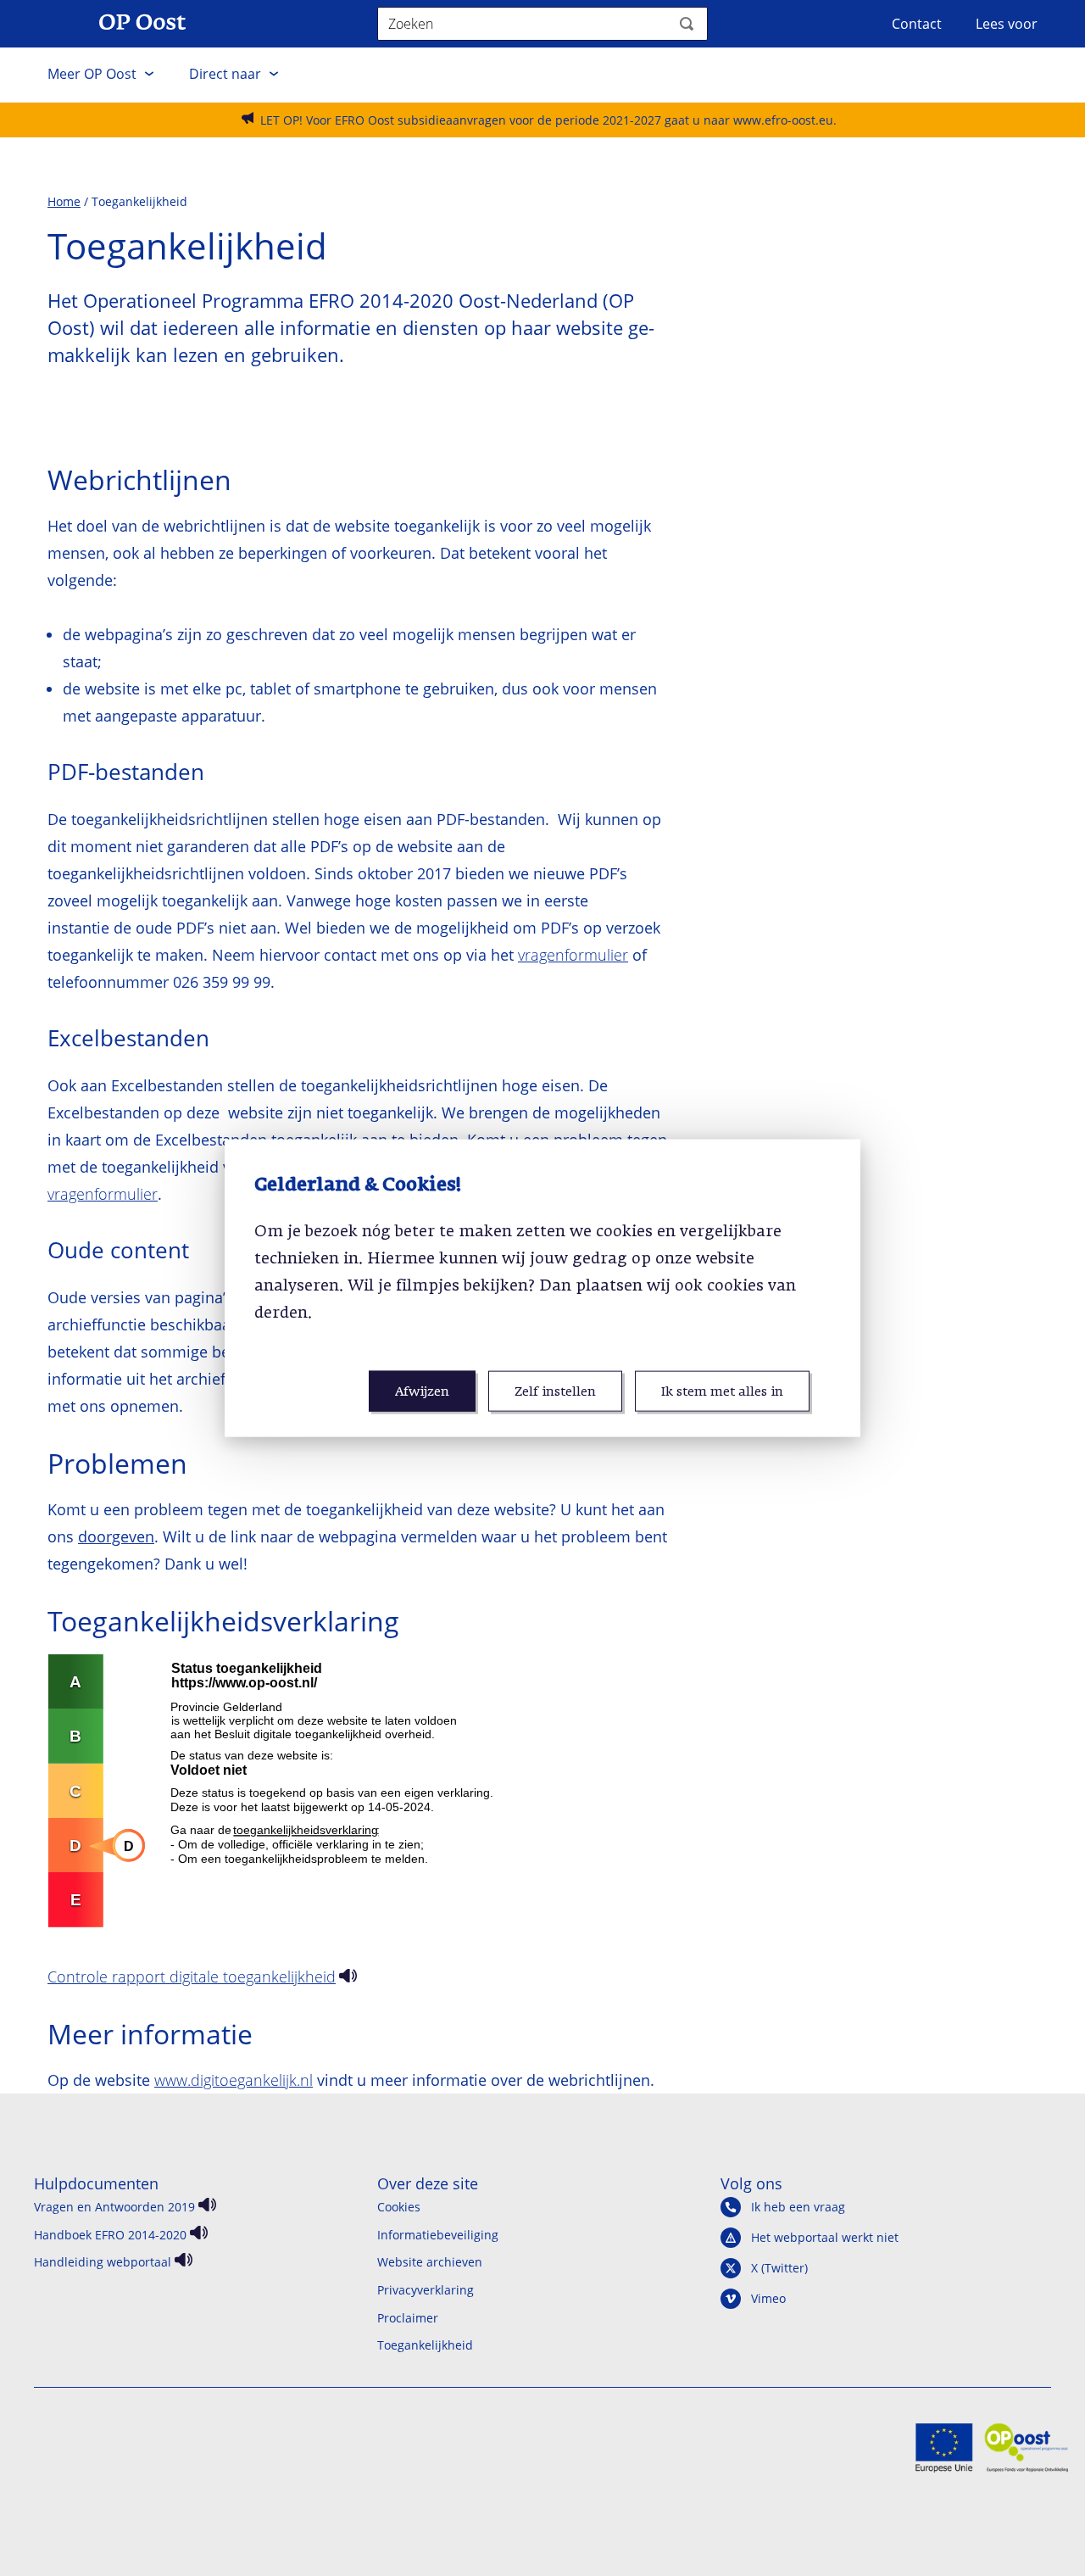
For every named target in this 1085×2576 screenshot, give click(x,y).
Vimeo (768, 2299)
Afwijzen (422, 1391)
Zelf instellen (555, 1391)
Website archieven (430, 2262)
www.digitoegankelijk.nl (234, 2080)
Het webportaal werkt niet (825, 2238)
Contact (917, 24)
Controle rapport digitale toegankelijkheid (192, 1977)
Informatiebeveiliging (438, 2235)
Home (64, 201)
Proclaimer (408, 2318)
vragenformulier (573, 955)
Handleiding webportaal (103, 2262)
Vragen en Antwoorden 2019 (114, 2207)
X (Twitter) (779, 2268)
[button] (101, 75)
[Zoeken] (687, 24)
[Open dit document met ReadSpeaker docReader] (346, 1978)
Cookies (399, 2207)
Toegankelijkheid (425, 2345)
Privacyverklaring (426, 2290)
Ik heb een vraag (798, 2207)
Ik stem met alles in (722, 1391)
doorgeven (116, 1536)
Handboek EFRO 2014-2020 (110, 2235)
